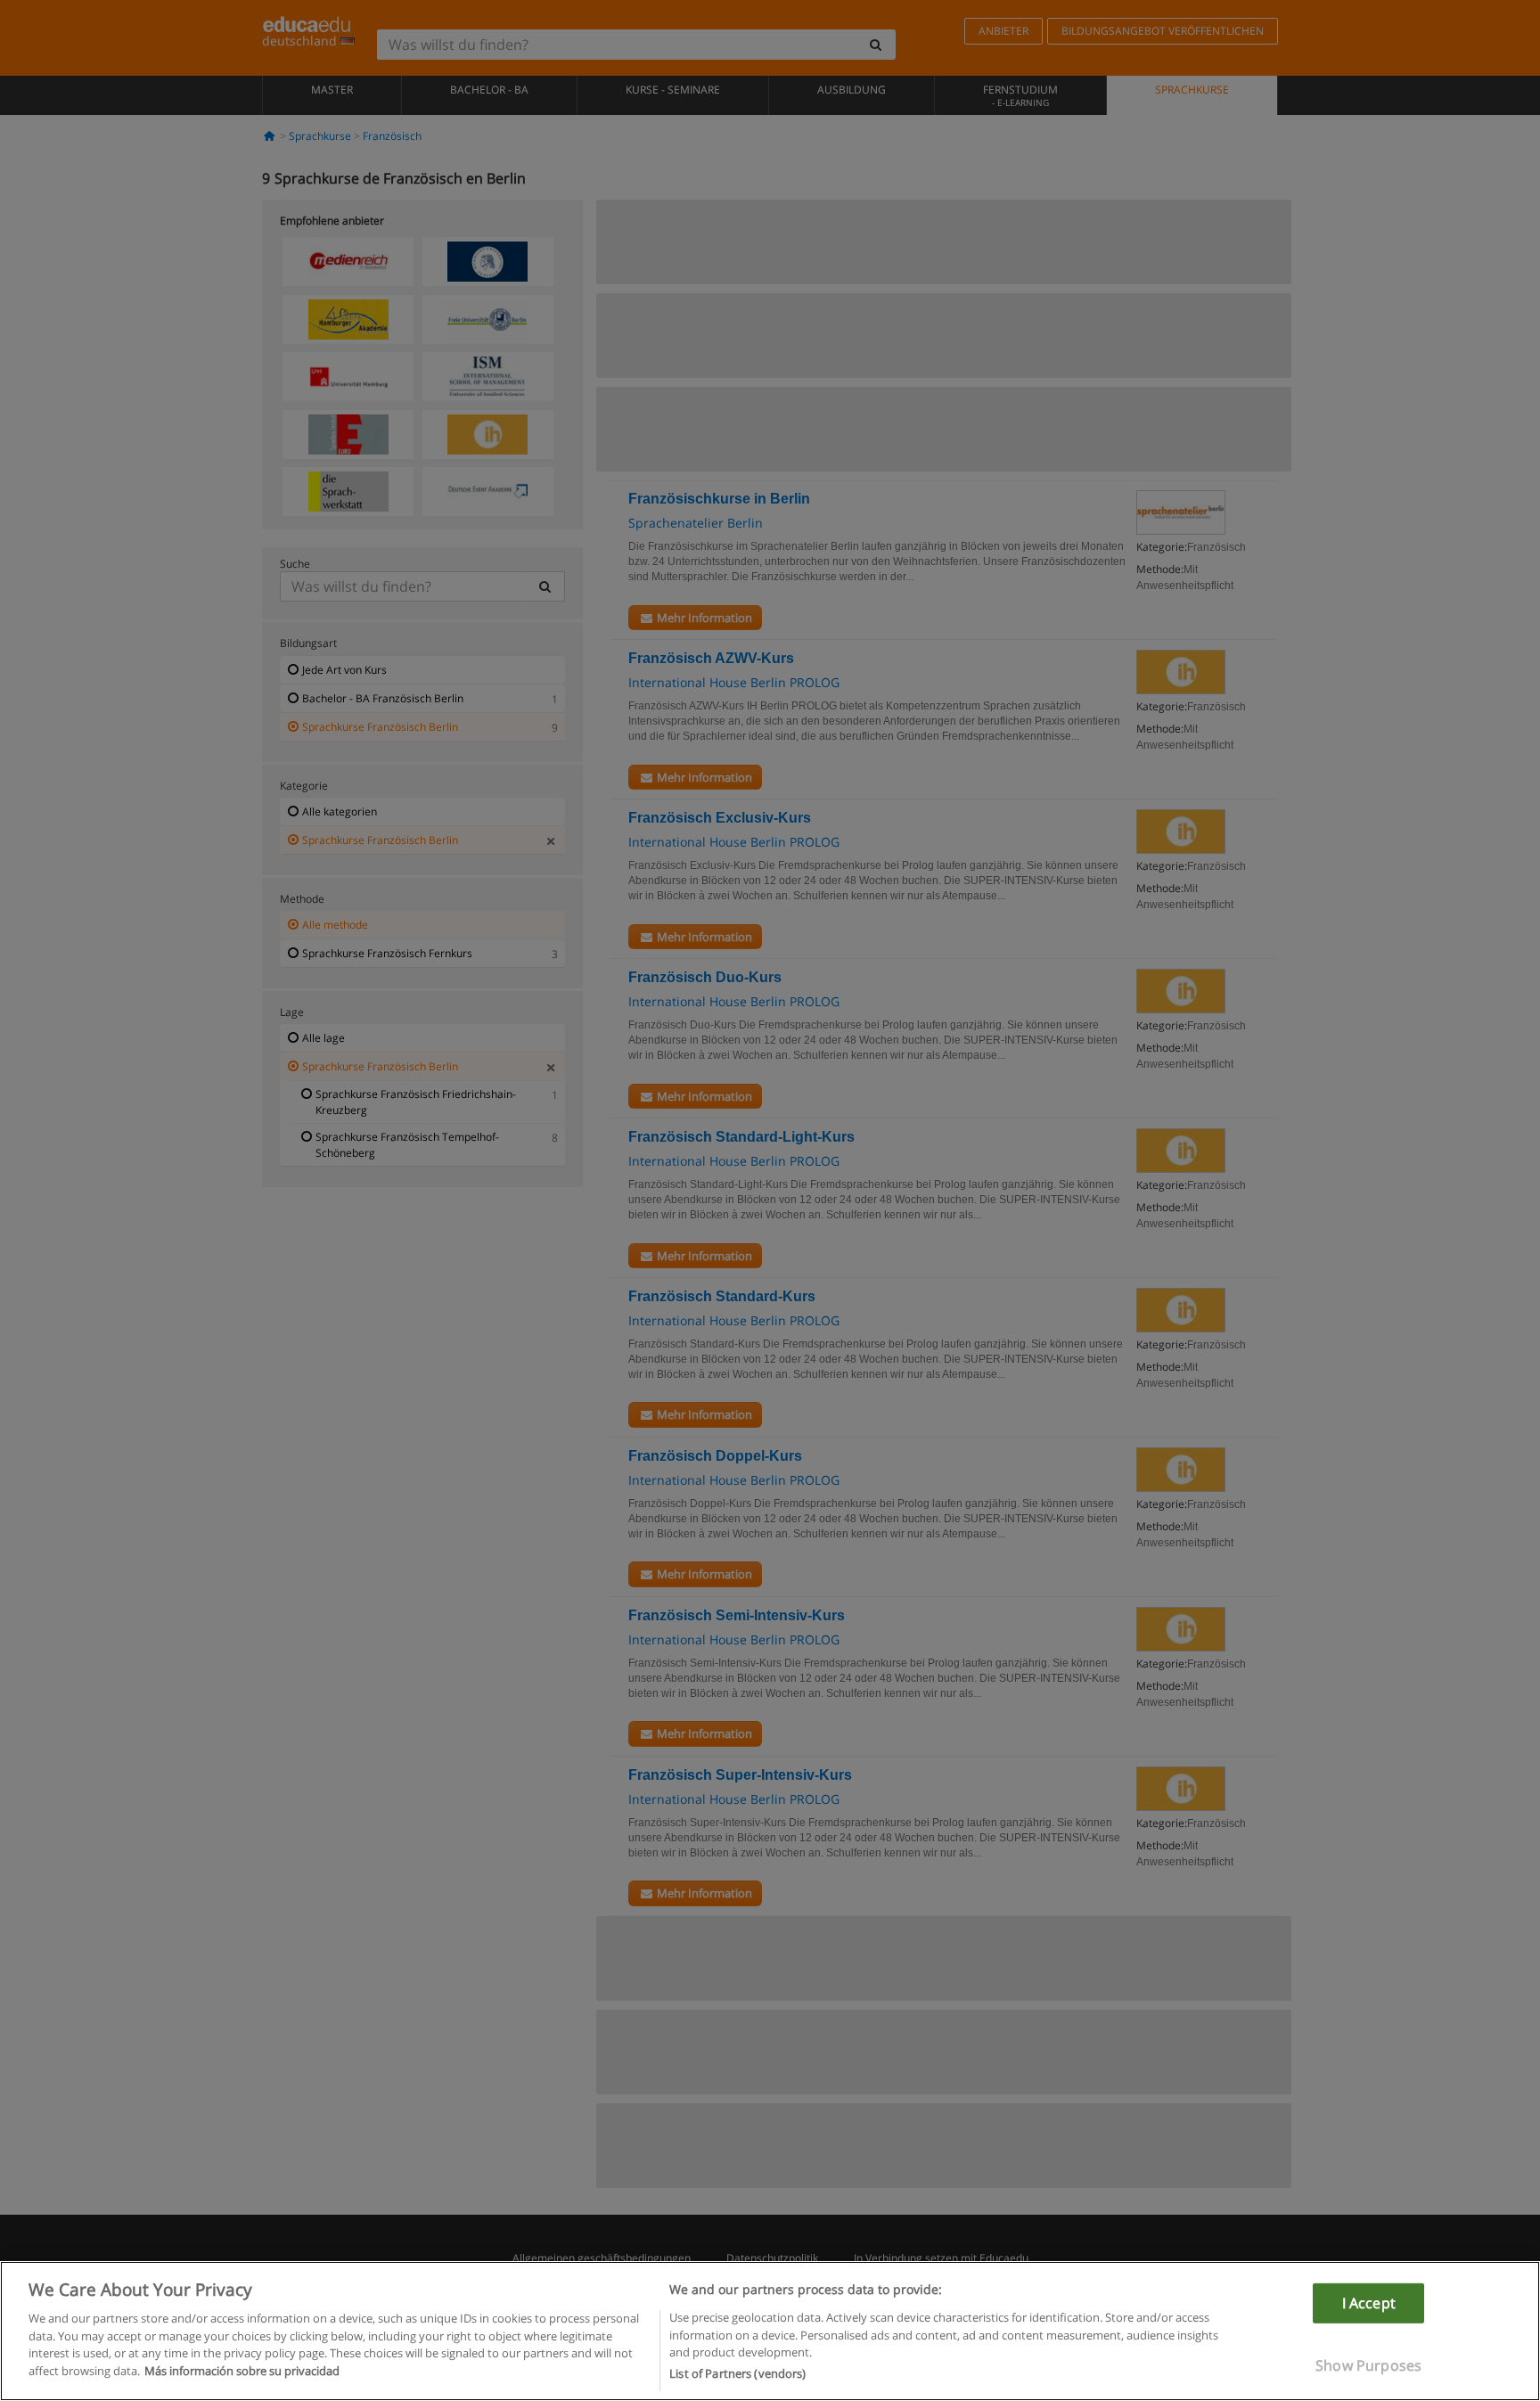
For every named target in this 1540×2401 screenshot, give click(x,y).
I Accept (1369, 2302)
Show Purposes (1368, 2365)
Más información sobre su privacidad (242, 2371)
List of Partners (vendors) (737, 2373)
